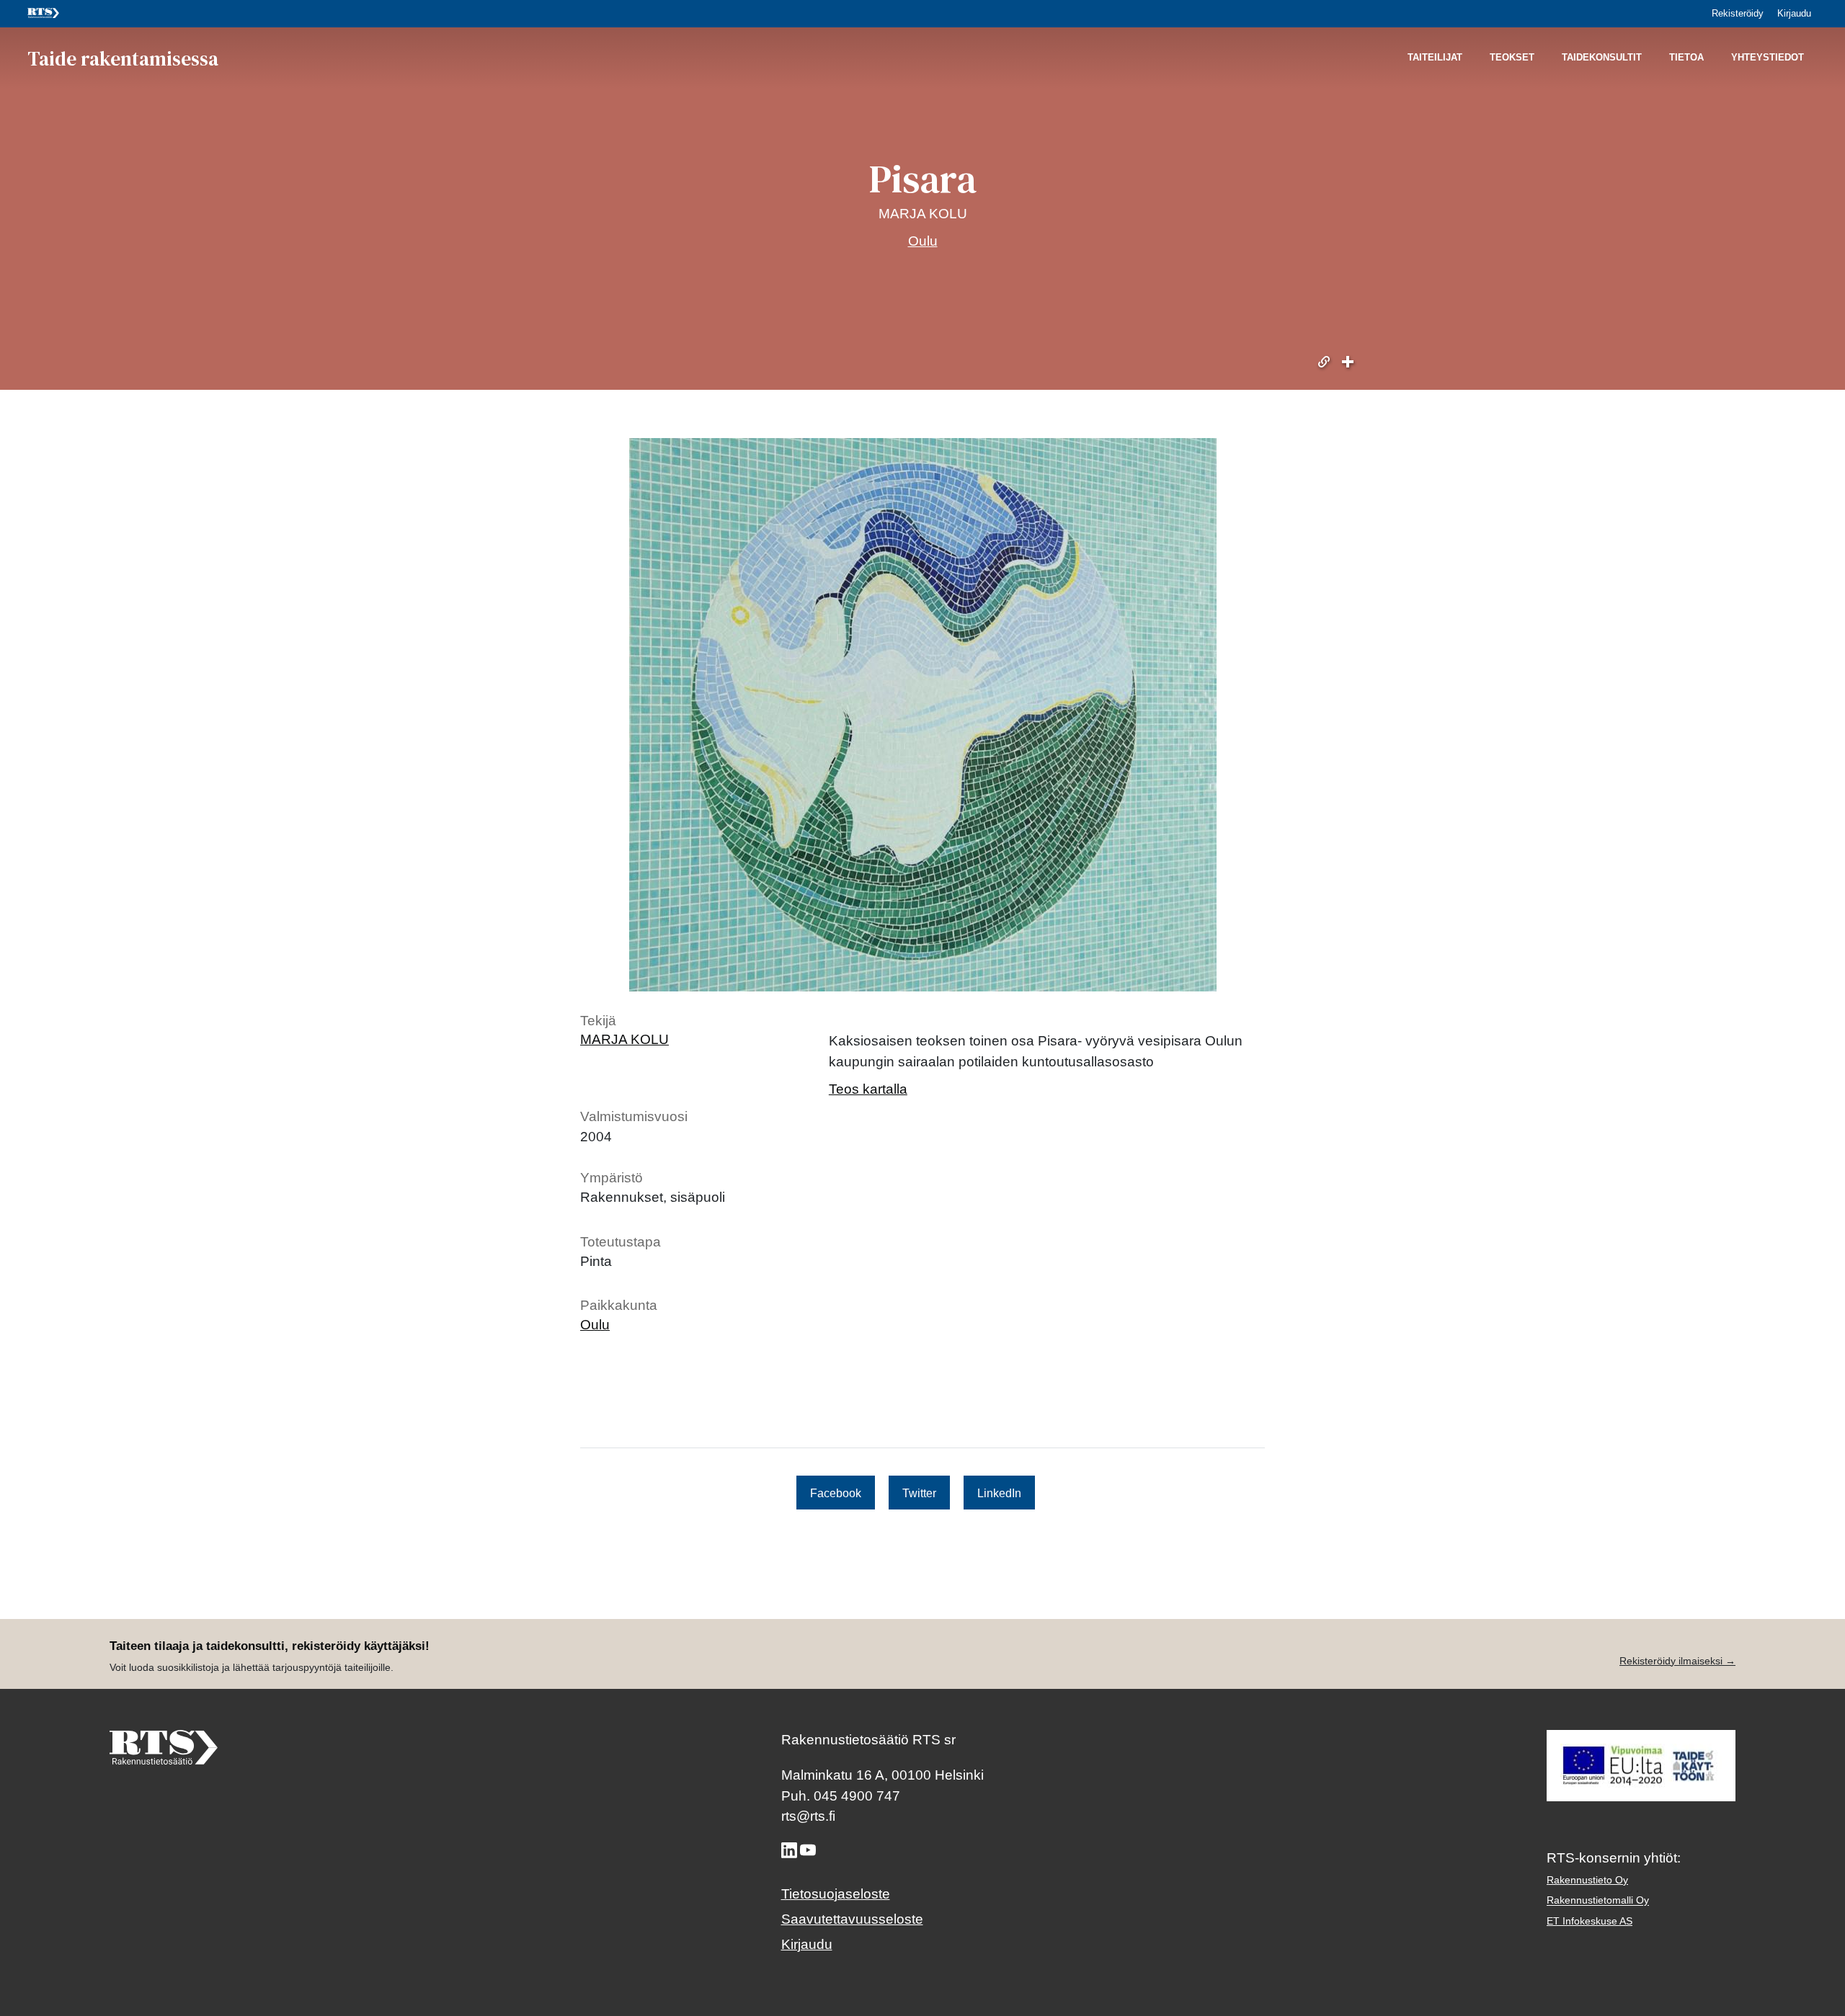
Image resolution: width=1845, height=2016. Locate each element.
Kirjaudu (1794, 13)
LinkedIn (999, 1492)
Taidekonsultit (1602, 58)
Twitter (919, 1492)
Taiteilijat (1435, 58)
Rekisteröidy (1738, 13)
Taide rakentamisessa (123, 58)
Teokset (1512, 58)
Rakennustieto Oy (1587, 1880)
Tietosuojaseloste (836, 1894)
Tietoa (1686, 58)
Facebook (836, 1492)
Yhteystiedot (1768, 58)
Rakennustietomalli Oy (1598, 1900)
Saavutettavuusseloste (852, 1919)
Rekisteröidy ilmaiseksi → (1677, 1661)
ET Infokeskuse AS (1590, 1921)
